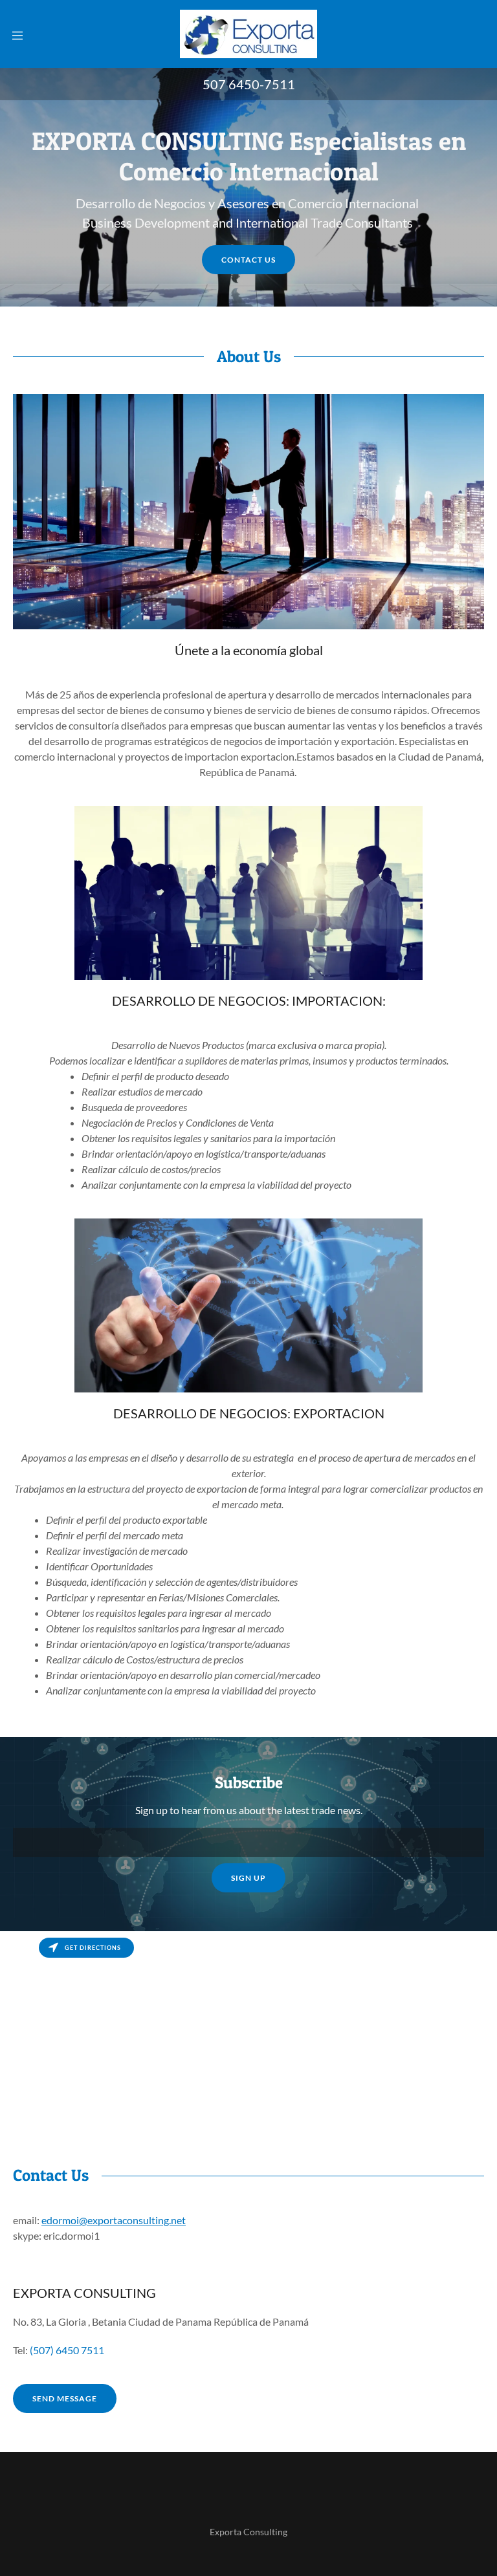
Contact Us (248, 260)
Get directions (93, 1948)
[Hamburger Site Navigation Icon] (17, 34)
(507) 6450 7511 (67, 2350)
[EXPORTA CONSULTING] (248, 33)
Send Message (65, 2398)
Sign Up (248, 1878)
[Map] (248, 2028)
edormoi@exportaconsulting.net (114, 2220)
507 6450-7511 (249, 84)
